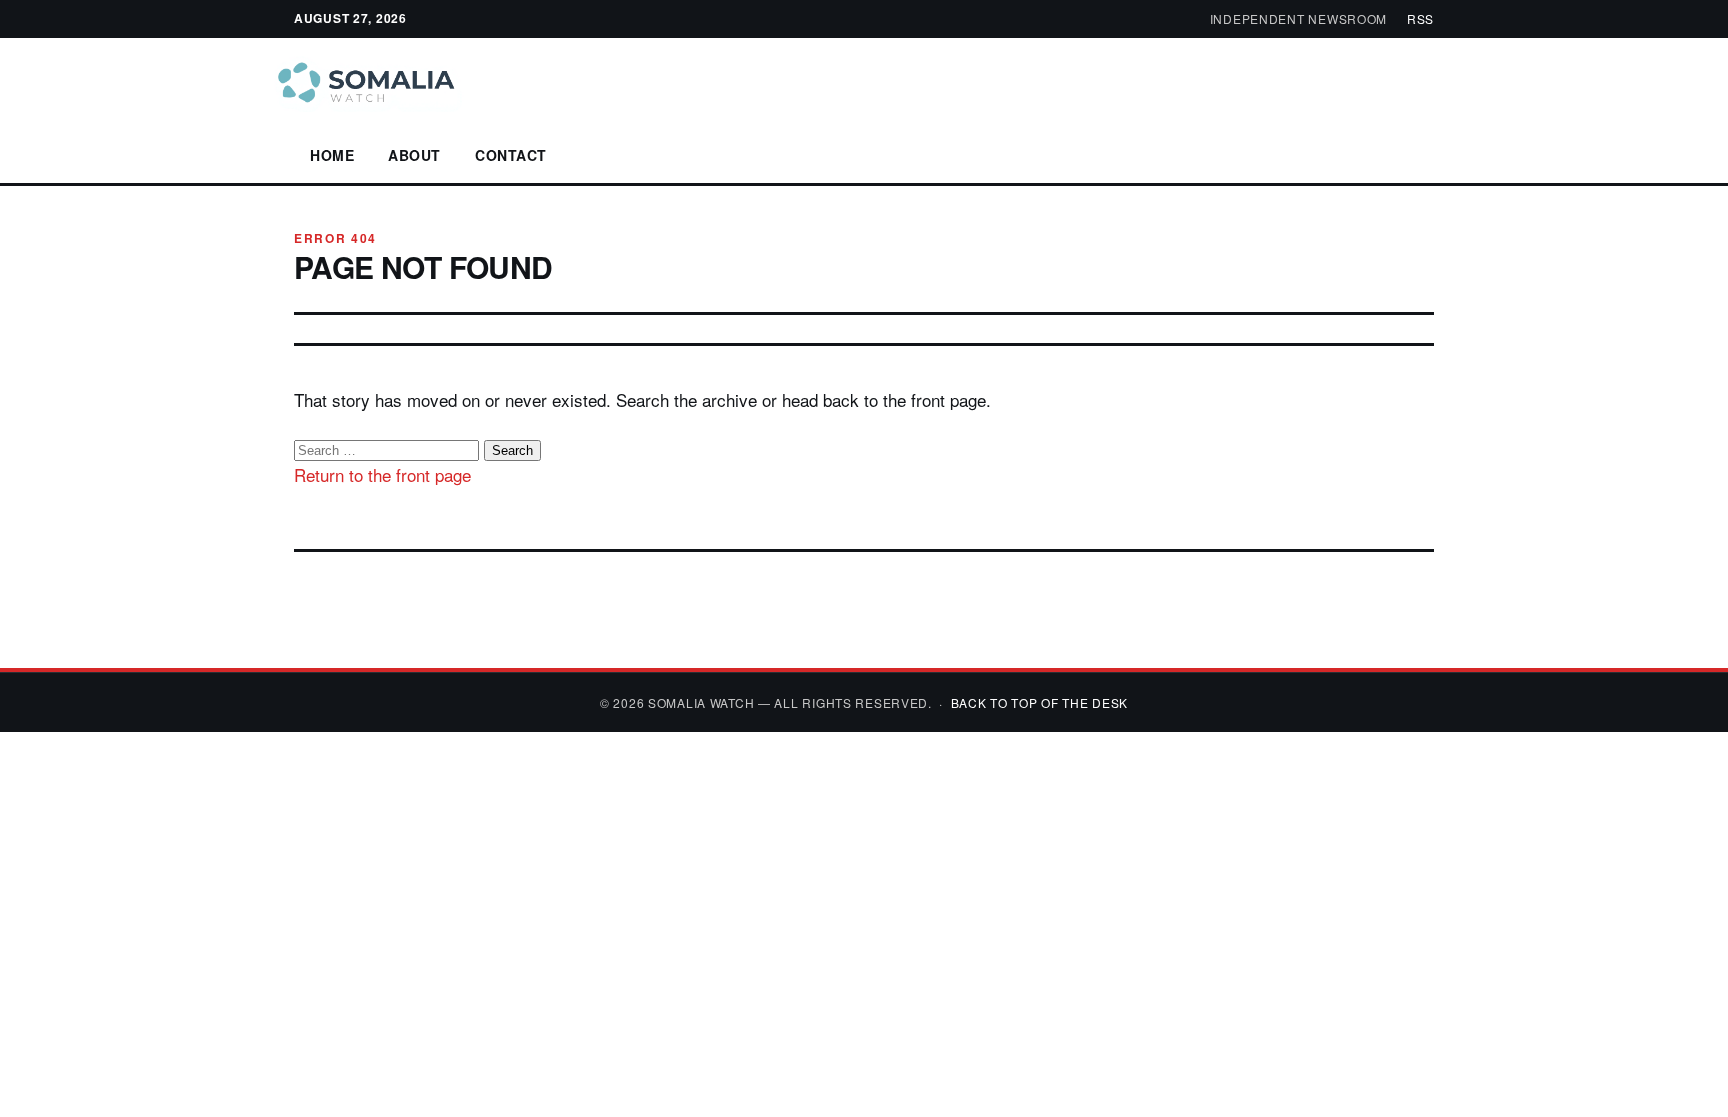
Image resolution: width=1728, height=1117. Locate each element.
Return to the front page (382, 474)
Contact (511, 155)
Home (332, 155)
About (414, 155)
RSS (1420, 18)
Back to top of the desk (1040, 702)
